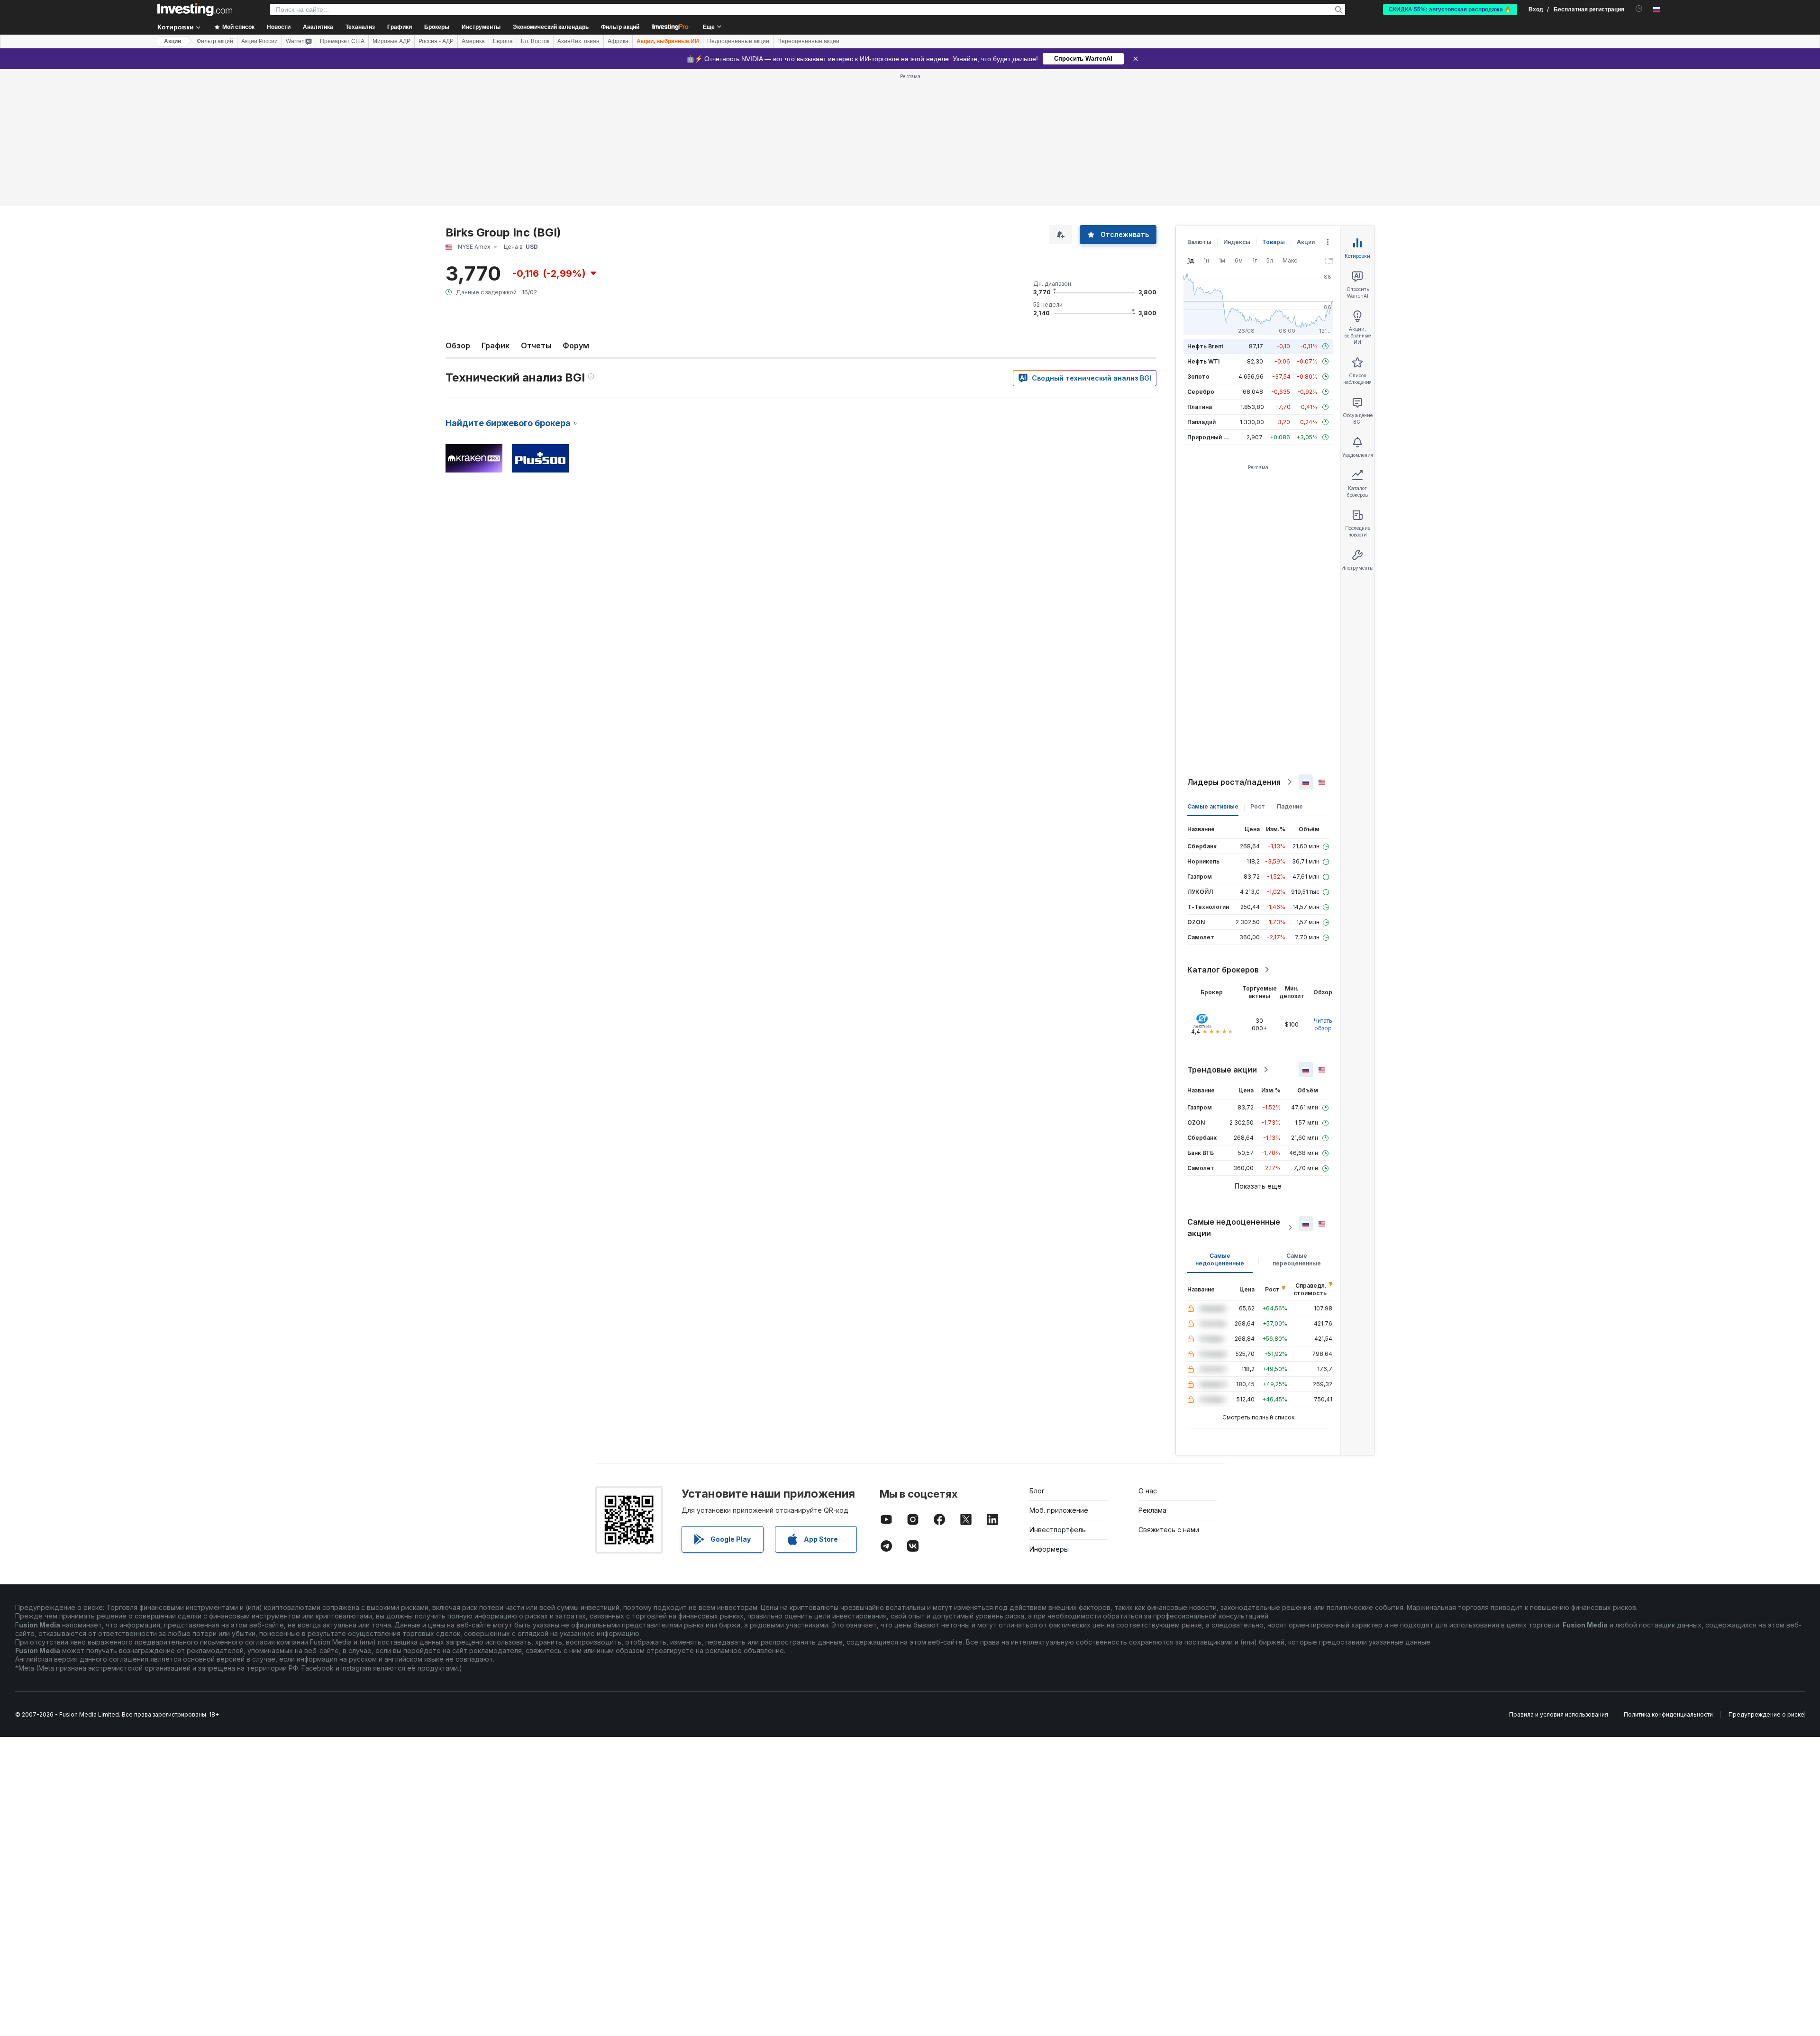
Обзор (458, 345)
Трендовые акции (1222, 1070)
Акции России (259, 41)
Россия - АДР (436, 41)
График (496, 345)
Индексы (1237, 242)
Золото (1198, 377)
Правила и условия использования (1559, 1714)
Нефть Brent (1205, 346)
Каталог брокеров (1223, 970)
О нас (1148, 1491)
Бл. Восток (535, 41)
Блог (1037, 1491)
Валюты (1199, 242)
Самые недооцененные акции (1234, 1227)
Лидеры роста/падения (1234, 782)
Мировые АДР (391, 41)
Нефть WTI (1203, 361)
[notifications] (1639, 9)
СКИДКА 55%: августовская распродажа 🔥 (1450, 9)
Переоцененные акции (808, 41)
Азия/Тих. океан (578, 41)
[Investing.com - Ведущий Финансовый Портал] (195, 9)
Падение (1290, 806)
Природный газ (1210, 437)
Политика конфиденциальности (1668, 1714)
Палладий (1201, 422)
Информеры (1049, 1549)
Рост (1258, 806)
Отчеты (536, 345)
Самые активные (1213, 806)
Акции (173, 41)
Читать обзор (1323, 1024)
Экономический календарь (551, 27)
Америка (473, 41)
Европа (503, 41)
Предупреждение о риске (1766, 1714)
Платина (1200, 407)
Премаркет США (342, 41)
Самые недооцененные (1220, 1259)
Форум (576, 345)
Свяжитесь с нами (1169, 1530)
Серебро (1201, 392)
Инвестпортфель (1058, 1530)
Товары (1274, 242)
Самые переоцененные (1297, 1259)
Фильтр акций (620, 27)
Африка (618, 41)
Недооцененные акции (738, 41)
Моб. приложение (1059, 1510)
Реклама (1152, 1510)
